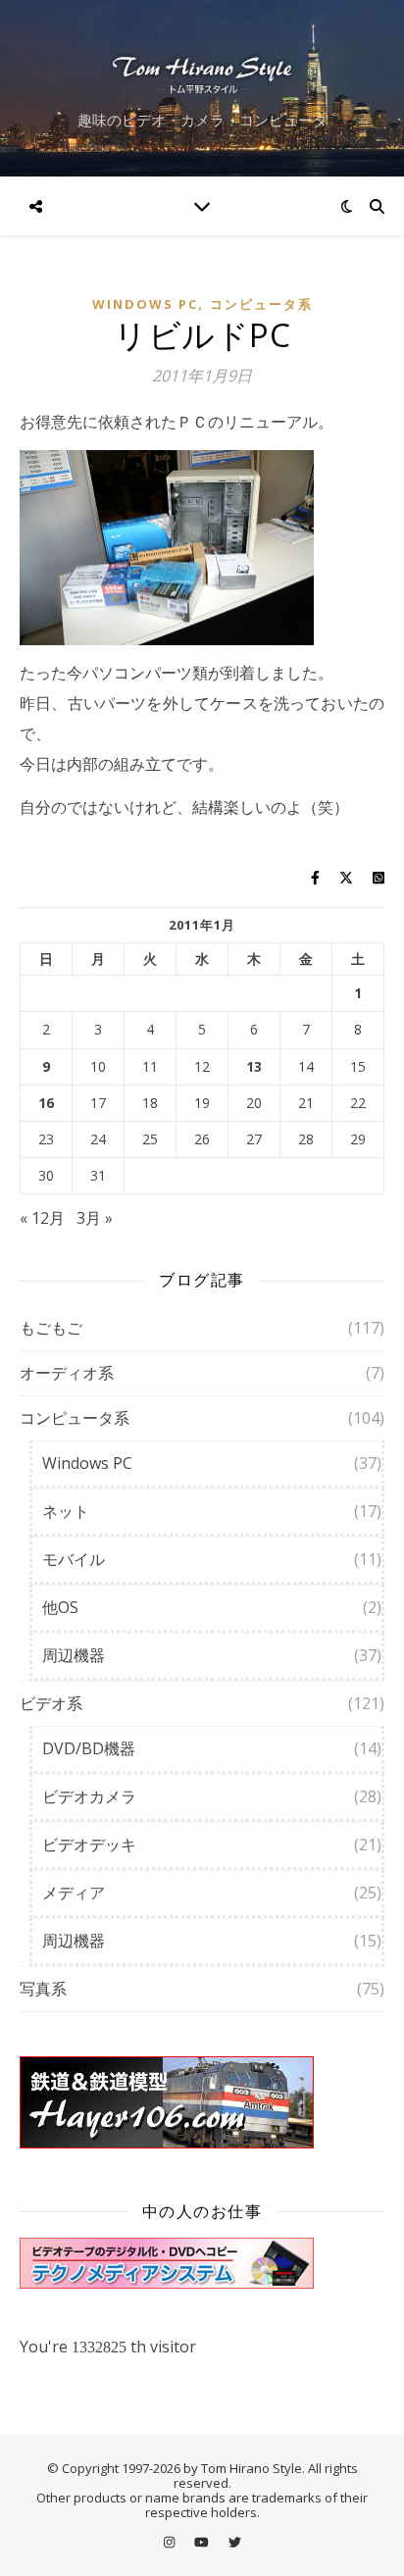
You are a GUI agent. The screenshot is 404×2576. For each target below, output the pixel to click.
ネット (66, 1511)
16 (46, 1103)
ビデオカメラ (89, 1796)
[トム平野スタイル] (202, 73)
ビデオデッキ (89, 1844)
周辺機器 (74, 1655)
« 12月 (42, 1218)
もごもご (51, 1328)
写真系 (43, 1989)
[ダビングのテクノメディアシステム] (202, 2263)
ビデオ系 (51, 1703)
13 (254, 1067)
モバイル (74, 1559)
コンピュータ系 (261, 304)
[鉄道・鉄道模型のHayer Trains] (202, 2102)
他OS (60, 1607)
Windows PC (145, 304)
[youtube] (203, 2542)
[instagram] (171, 2542)
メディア (74, 1893)
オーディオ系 (67, 1373)
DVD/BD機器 (89, 1748)
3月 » (95, 1218)
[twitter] (235, 2542)
